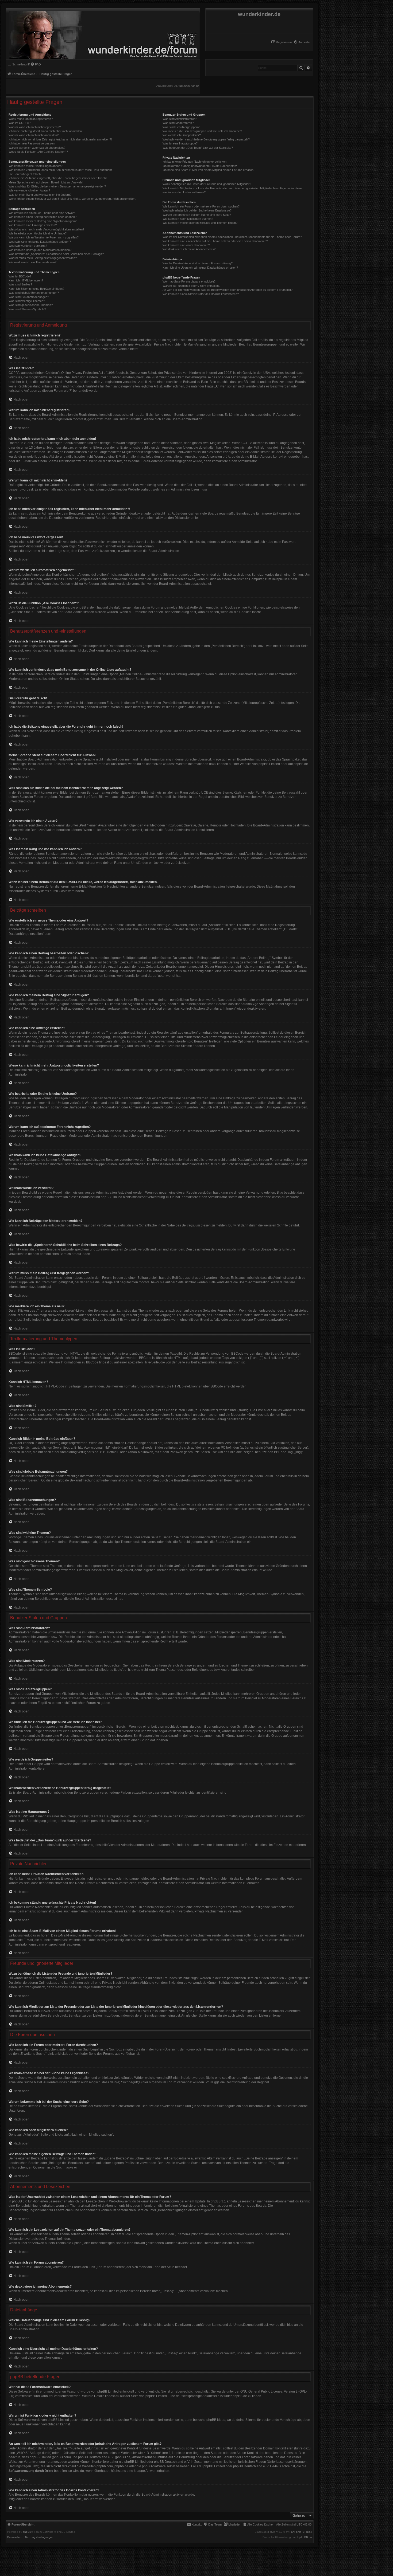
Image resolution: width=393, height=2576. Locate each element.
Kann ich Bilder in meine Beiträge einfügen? (36, 289)
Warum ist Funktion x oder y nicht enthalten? (191, 286)
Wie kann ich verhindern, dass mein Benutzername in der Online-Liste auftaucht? (61, 170)
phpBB (27, 2532)
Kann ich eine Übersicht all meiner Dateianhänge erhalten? (200, 268)
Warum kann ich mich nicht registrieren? (35, 127)
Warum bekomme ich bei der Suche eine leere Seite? (197, 215)
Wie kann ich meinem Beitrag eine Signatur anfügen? (43, 221)
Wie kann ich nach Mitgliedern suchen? (188, 219)
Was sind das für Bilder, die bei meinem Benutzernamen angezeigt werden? (57, 186)
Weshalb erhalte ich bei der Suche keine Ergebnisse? (197, 210)
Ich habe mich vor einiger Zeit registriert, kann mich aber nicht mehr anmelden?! (60, 139)
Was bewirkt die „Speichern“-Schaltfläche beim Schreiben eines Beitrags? (56, 254)
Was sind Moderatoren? (178, 123)
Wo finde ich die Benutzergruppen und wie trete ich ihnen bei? (202, 131)
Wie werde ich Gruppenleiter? (182, 135)
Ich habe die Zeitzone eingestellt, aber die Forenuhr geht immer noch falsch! (58, 178)
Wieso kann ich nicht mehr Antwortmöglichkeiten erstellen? (46, 229)
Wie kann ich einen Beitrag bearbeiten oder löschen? (43, 217)
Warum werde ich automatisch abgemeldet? (37, 148)
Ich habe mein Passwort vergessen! (32, 143)
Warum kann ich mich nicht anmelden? (34, 135)
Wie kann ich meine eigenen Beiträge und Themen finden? (200, 223)
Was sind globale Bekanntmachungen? (34, 293)
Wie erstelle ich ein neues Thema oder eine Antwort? (42, 213)
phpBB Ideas (216, 2420)
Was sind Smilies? (20, 284)
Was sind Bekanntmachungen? (29, 297)
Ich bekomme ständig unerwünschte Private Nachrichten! (200, 166)
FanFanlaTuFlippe (301, 2532)
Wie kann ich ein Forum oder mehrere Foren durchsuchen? (201, 206)
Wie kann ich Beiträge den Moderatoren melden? (40, 250)
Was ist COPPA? (20, 123)
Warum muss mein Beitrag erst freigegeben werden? (43, 258)
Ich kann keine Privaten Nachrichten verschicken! (195, 162)
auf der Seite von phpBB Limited (143, 2396)
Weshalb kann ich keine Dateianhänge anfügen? (40, 242)
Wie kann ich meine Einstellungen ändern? (36, 166)
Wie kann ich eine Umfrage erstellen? (33, 225)
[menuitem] (302, 42)
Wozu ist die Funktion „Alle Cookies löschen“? (38, 152)
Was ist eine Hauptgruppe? (180, 143)
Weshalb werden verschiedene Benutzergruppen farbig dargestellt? (206, 139)
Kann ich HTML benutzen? (26, 280)
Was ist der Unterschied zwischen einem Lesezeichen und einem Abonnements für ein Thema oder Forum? (232, 237)
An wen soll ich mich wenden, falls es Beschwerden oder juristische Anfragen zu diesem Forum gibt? (228, 290)
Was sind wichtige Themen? (27, 301)
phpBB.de (301, 764)
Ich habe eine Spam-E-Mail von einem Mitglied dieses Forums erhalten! (208, 170)
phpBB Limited (269, 764)
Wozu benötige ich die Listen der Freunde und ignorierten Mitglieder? (207, 184)
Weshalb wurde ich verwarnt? (28, 246)
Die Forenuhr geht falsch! (25, 174)
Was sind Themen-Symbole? (27, 309)
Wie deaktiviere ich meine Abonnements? (189, 249)
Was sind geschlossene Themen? (31, 305)
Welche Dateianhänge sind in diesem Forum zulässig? (198, 263)
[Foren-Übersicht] (102, 34)
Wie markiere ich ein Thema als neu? (32, 262)
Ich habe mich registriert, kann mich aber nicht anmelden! (46, 131)
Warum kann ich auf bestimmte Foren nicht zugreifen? (44, 237)
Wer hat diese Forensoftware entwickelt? (189, 281)
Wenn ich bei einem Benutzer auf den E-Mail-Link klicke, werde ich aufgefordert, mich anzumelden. (72, 199)
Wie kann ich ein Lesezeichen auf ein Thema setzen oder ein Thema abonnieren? (215, 241)
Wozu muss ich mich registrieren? (31, 119)
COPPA (247, 443)
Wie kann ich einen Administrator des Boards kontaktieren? (201, 294)
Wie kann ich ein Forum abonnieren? (186, 245)
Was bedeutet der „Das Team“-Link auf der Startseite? (198, 148)
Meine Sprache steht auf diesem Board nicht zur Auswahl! (46, 182)
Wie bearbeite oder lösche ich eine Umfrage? (38, 233)
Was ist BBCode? (20, 276)
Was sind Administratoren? (180, 119)
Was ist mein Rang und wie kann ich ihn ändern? (40, 195)
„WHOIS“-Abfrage (28, 2453)
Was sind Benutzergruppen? (181, 127)
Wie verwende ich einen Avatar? (29, 190)
